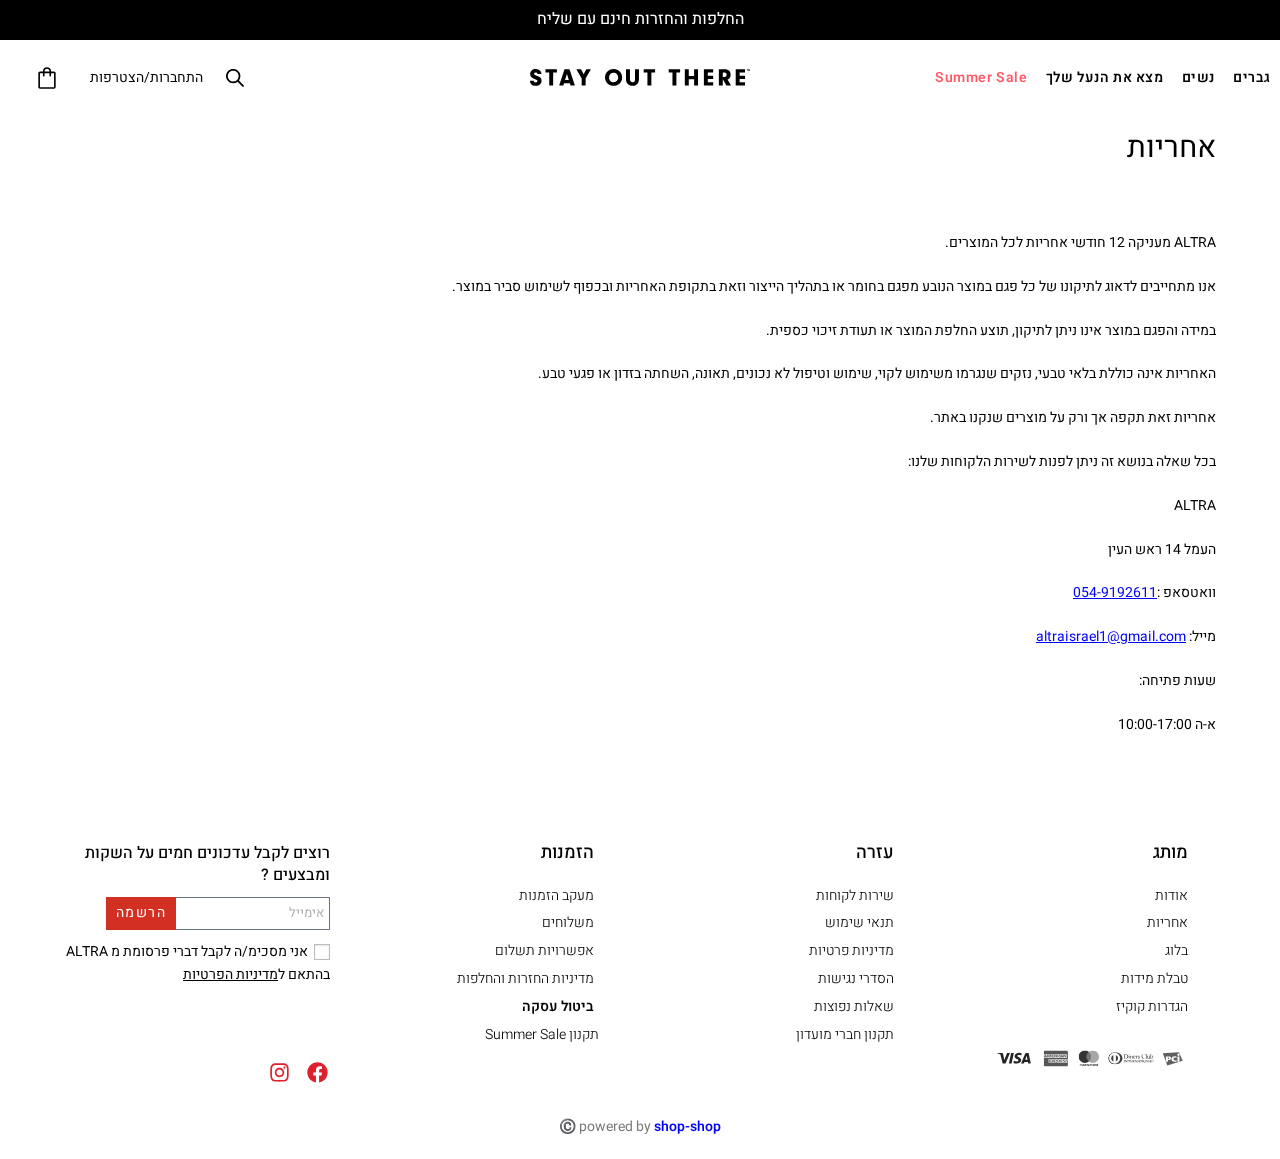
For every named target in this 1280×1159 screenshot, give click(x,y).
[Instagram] (163, 1024)
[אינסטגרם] (279, 1072)
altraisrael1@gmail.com (1111, 636)
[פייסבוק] (317, 1072)
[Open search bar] (235, 77)
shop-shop (687, 1126)
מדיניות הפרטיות (230, 974)
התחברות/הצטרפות (146, 77)
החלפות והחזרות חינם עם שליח (640, 19)
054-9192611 (1115, 592)
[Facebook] (218, 1024)
